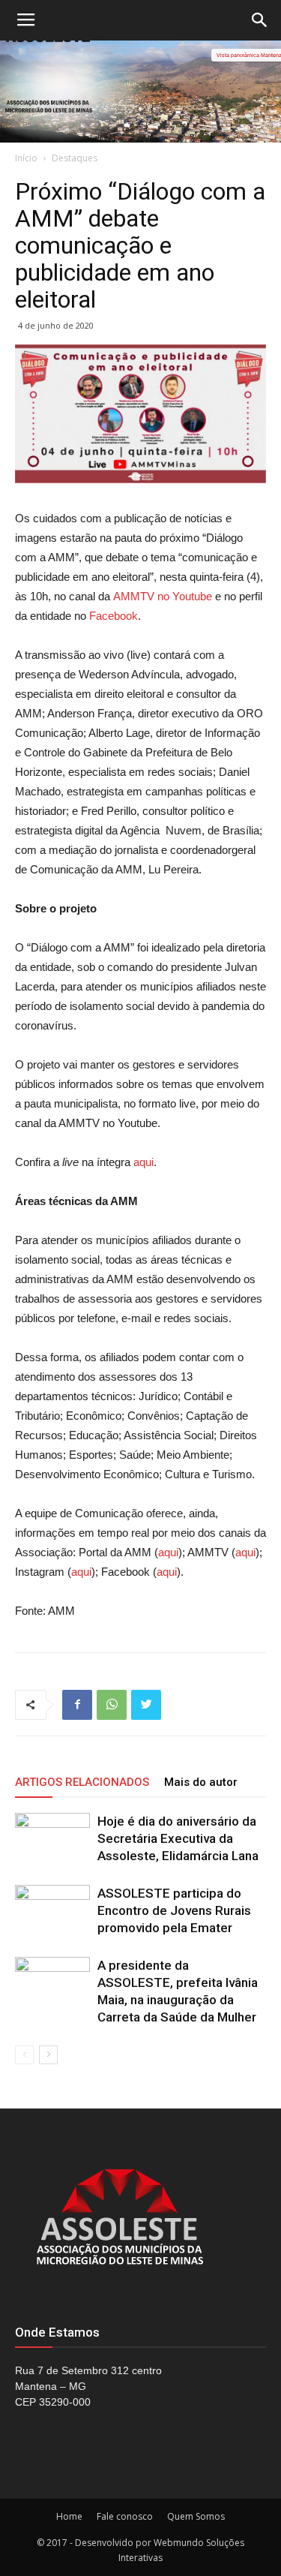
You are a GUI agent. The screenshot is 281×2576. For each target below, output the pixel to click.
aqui (143, 1162)
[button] (260, 20)
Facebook (114, 616)
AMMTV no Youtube (163, 596)
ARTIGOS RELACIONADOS (82, 1782)
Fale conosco (125, 2516)
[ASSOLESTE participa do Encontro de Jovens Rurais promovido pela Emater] (52, 1911)
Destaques (75, 158)
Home (69, 2516)
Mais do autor (201, 1782)
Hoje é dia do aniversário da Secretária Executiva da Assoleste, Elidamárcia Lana (178, 1838)
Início (26, 158)
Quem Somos (196, 2516)
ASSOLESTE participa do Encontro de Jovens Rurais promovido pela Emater (174, 1910)
